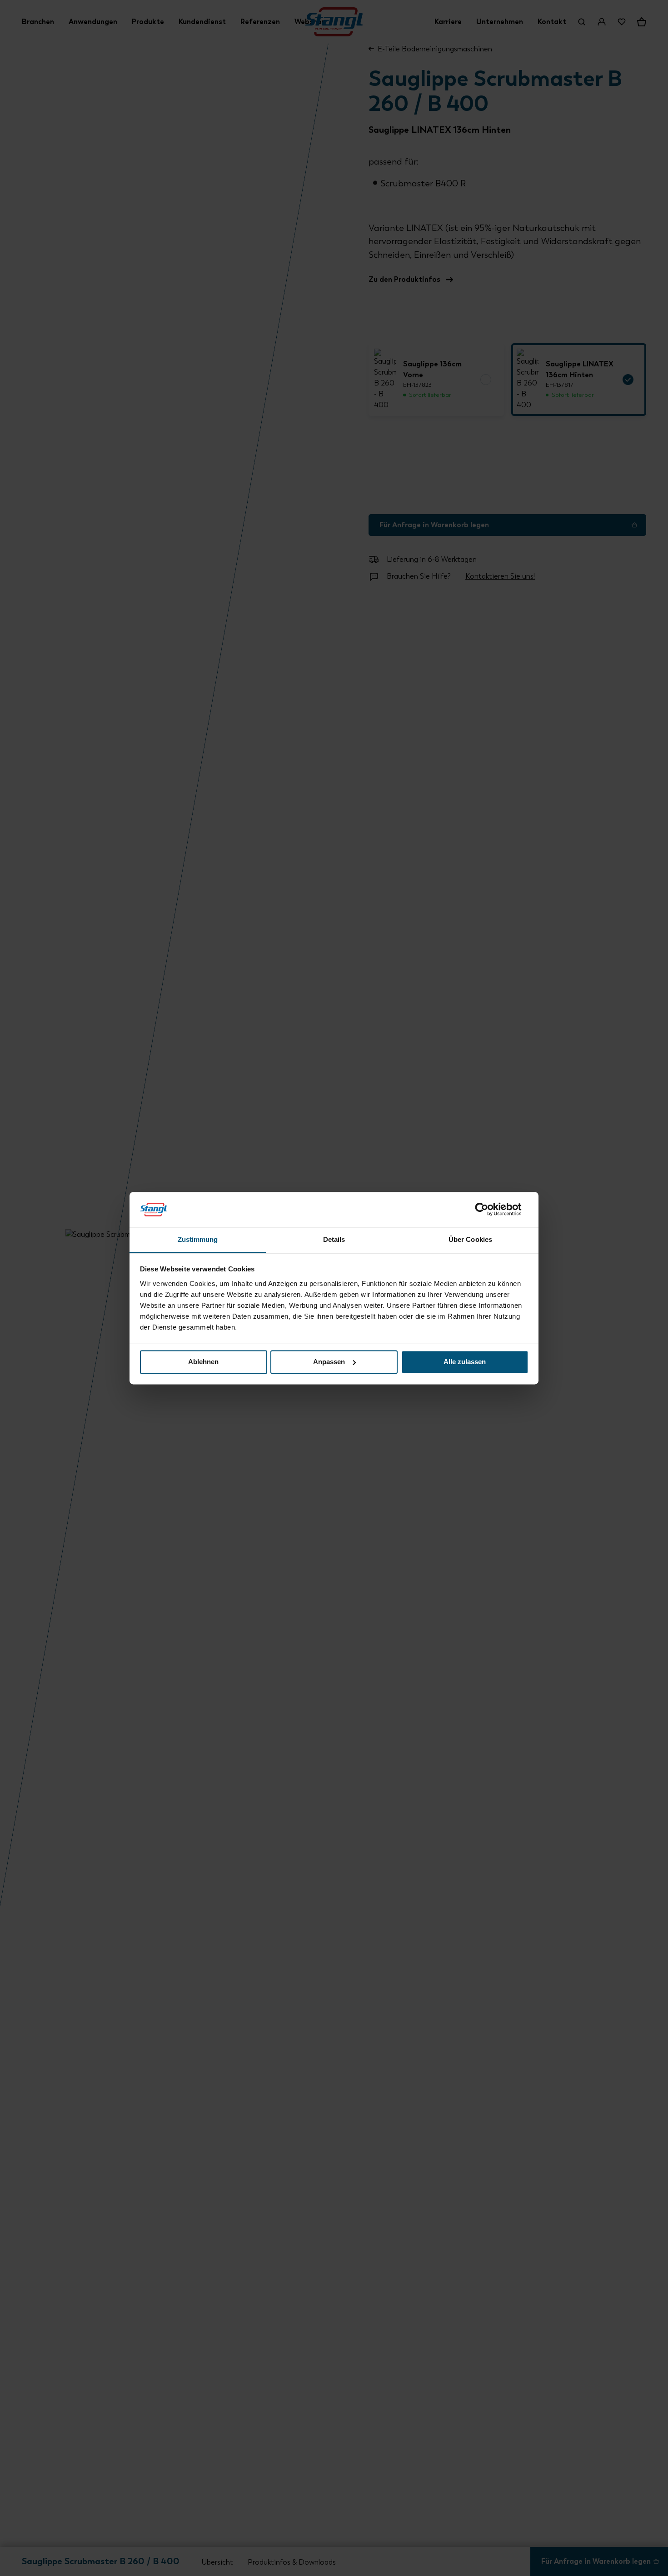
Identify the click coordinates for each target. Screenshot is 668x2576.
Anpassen (329, 1362)
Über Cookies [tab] (470, 1239)
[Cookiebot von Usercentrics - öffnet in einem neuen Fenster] (489, 1209)
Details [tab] (334, 1239)
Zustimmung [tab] (198, 1239)
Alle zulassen (465, 1362)
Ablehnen (203, 1362)
